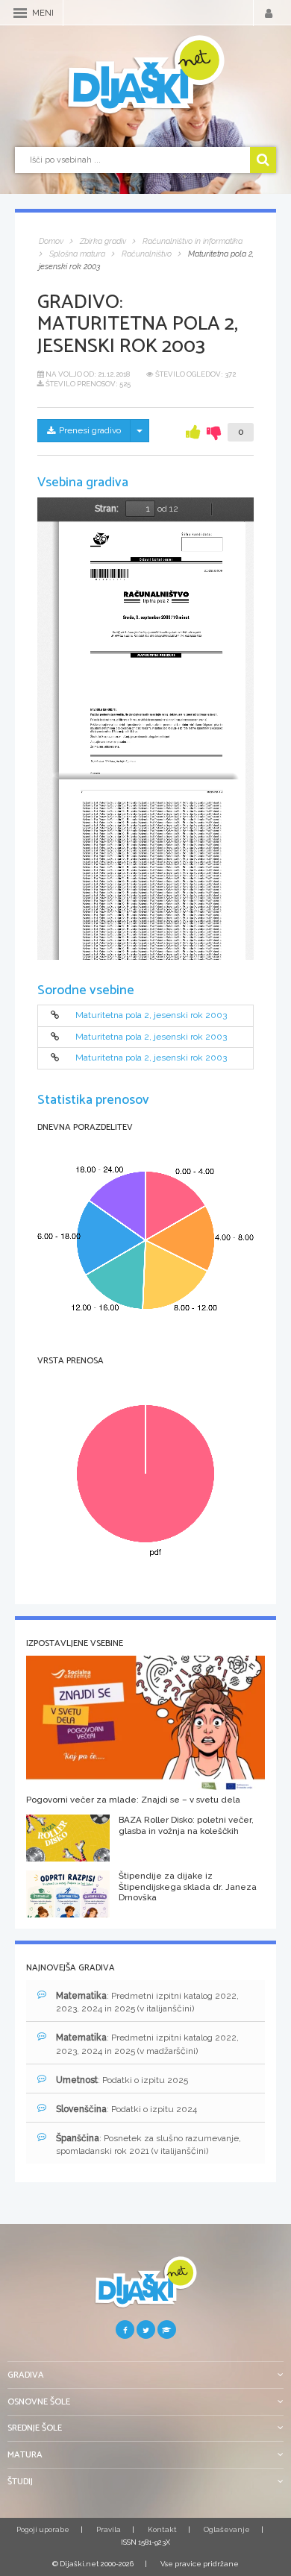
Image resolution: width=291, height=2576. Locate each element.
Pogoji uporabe (43, 2529)
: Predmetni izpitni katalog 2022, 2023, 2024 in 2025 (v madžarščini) (147, 2044)
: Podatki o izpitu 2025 (122, 2080)
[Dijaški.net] (145, 2288)
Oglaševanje (227, 2529)
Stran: (107, 509)
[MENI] (20, 13)
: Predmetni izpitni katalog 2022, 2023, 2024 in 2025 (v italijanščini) (147, 2002)
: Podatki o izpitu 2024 (126, 2109)
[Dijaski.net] (145, 75)
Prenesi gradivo (90, 430)
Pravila (109, 2529)
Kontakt (162, 2529)
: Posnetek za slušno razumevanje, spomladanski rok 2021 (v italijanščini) (148, 2145)
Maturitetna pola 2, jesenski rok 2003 (151, 1016)
